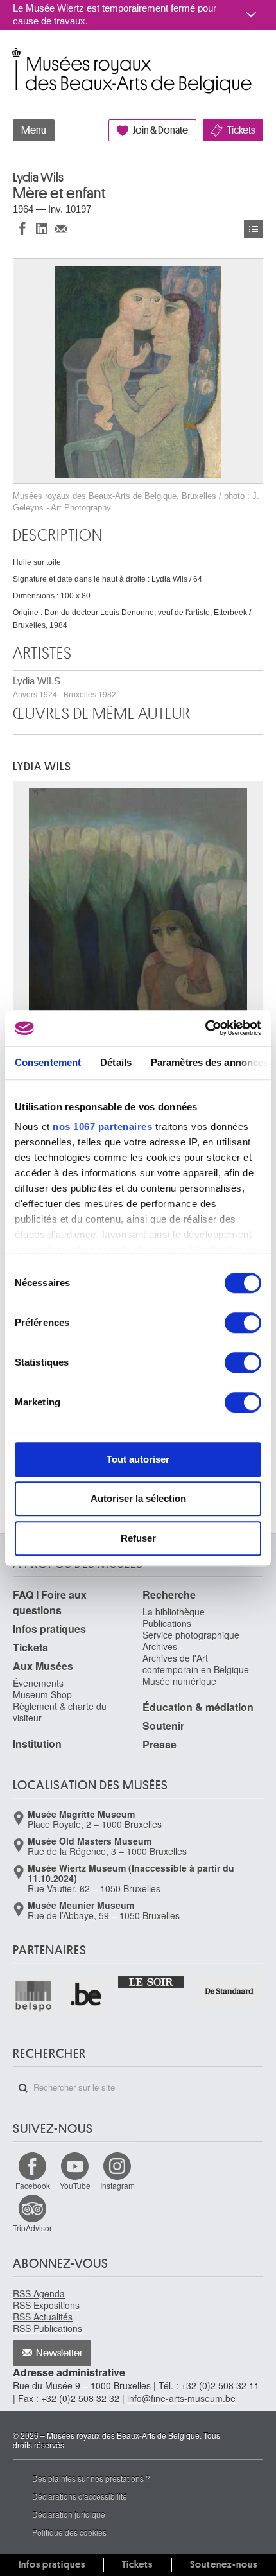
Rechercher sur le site (23, 2088)
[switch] (243, 1323)
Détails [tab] (116, 1062)
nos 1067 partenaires (102, 1127)
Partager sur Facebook (22, 228)
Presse (160, 1744)
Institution (37, 1744)
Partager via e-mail (61, 228)
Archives (160, 1646)
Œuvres (254, 229)
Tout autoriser (138, 1459)
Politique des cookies (69, 2532)
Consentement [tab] (48, 1062)
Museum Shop (42, 1694)
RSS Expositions (46, 2305)
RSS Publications (47, 2328)
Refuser (138, 1538)
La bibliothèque (174, 1612)
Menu (34, 130)
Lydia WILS (65, 687)
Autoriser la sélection (138, 1498)
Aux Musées (43, 1666)
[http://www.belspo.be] (34, 1996)
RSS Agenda (39, 2293)
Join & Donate (160, 130)
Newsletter (59, 2353)
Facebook (33, 2185)
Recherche (169, 1595)
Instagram (117, 2185)
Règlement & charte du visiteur (60, 1712)
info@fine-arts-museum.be (181, 2398)
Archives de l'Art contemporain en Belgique (196, 1664)
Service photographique (191, 1635)
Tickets (241, 130)
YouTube (75, 2185)
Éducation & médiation (198, 1707)
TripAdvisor (32, 2228)
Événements (38, 1683)
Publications (167, 1623)
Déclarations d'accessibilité (80, 2496)
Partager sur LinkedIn (42, 228)
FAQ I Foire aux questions (50, 1602)
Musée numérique (179, 1681)
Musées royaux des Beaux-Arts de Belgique (14, 57)
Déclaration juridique (69, 2514)
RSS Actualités (43, 2317)
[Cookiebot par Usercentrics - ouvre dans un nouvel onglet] (205, 1028)
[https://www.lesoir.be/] (152, 1981)
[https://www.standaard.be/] (229, 1991)
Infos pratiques (49, 1629)
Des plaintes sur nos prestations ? (91, 2478)
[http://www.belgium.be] (87, 1996)
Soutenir (163, 1726)
